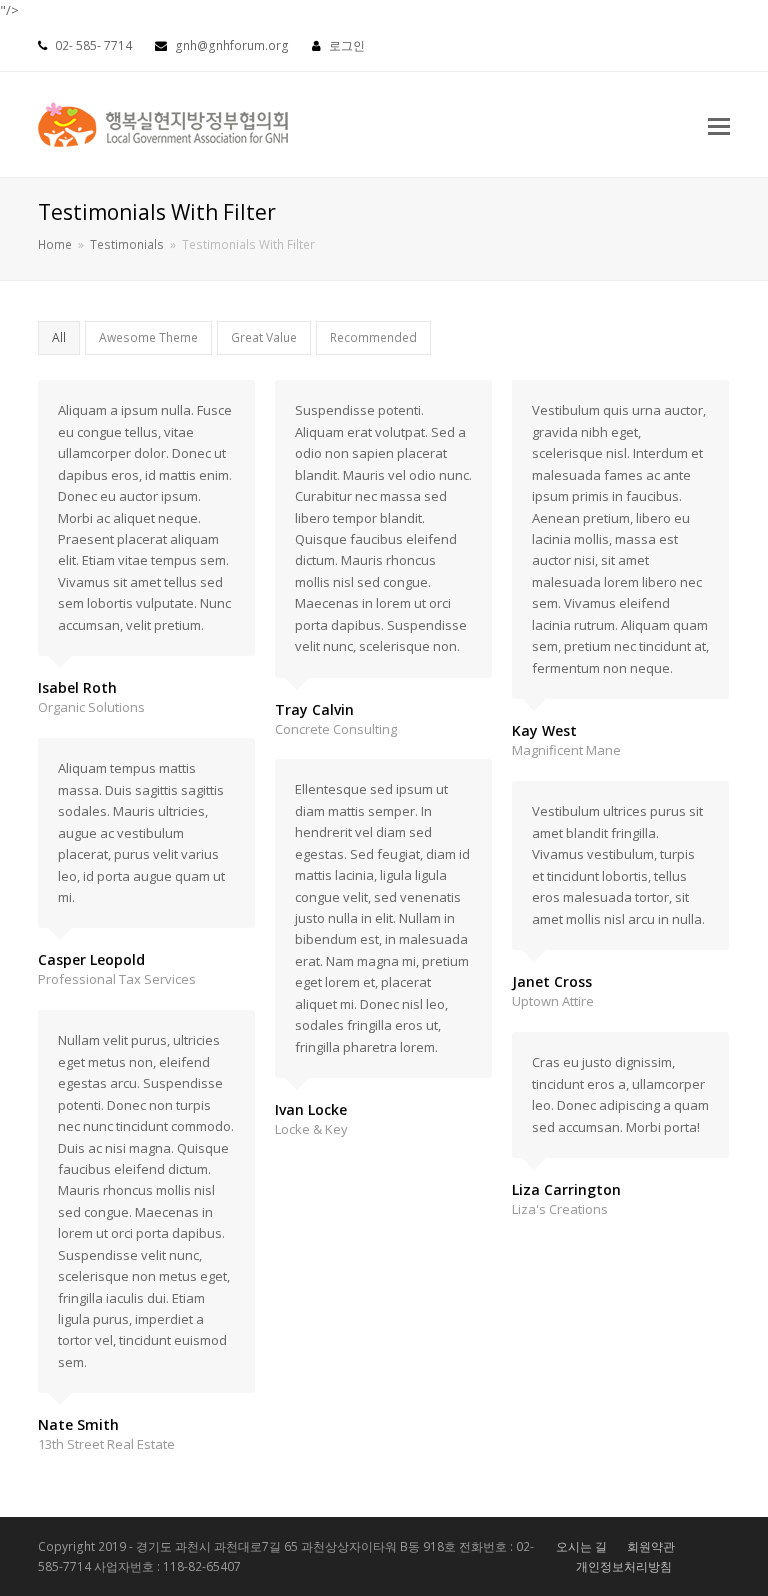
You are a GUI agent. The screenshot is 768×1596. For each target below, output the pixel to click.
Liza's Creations (560, 1209)
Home (55, 244)
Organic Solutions (91, 707)
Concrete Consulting (336, 729)
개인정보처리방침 (624, 1566)
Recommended (373, 337)
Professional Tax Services (117, 979)
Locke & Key (311, 1129)
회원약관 (651, 1546)
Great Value (264, 337)
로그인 (347, 45)
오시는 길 (581, 1546)
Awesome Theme (148, 337)
